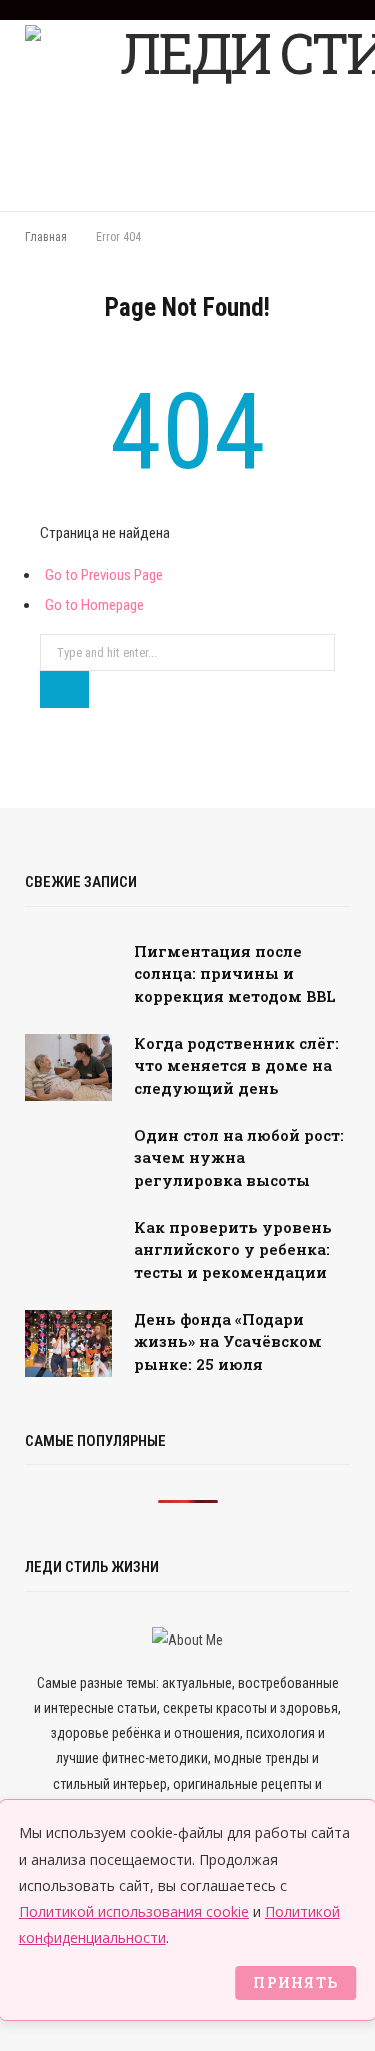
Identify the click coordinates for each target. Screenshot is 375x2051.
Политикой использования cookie (134, 1911)
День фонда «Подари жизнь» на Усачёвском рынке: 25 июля (228, 1341)
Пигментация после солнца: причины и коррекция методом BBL (235, 973)
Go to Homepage (94, 605)
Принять (295, 1982)
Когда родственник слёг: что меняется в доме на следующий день (236, 1065)
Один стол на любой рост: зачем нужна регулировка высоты (239, 1157)
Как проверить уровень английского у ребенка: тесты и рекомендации (233, 1249)
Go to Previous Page (104, 575)
